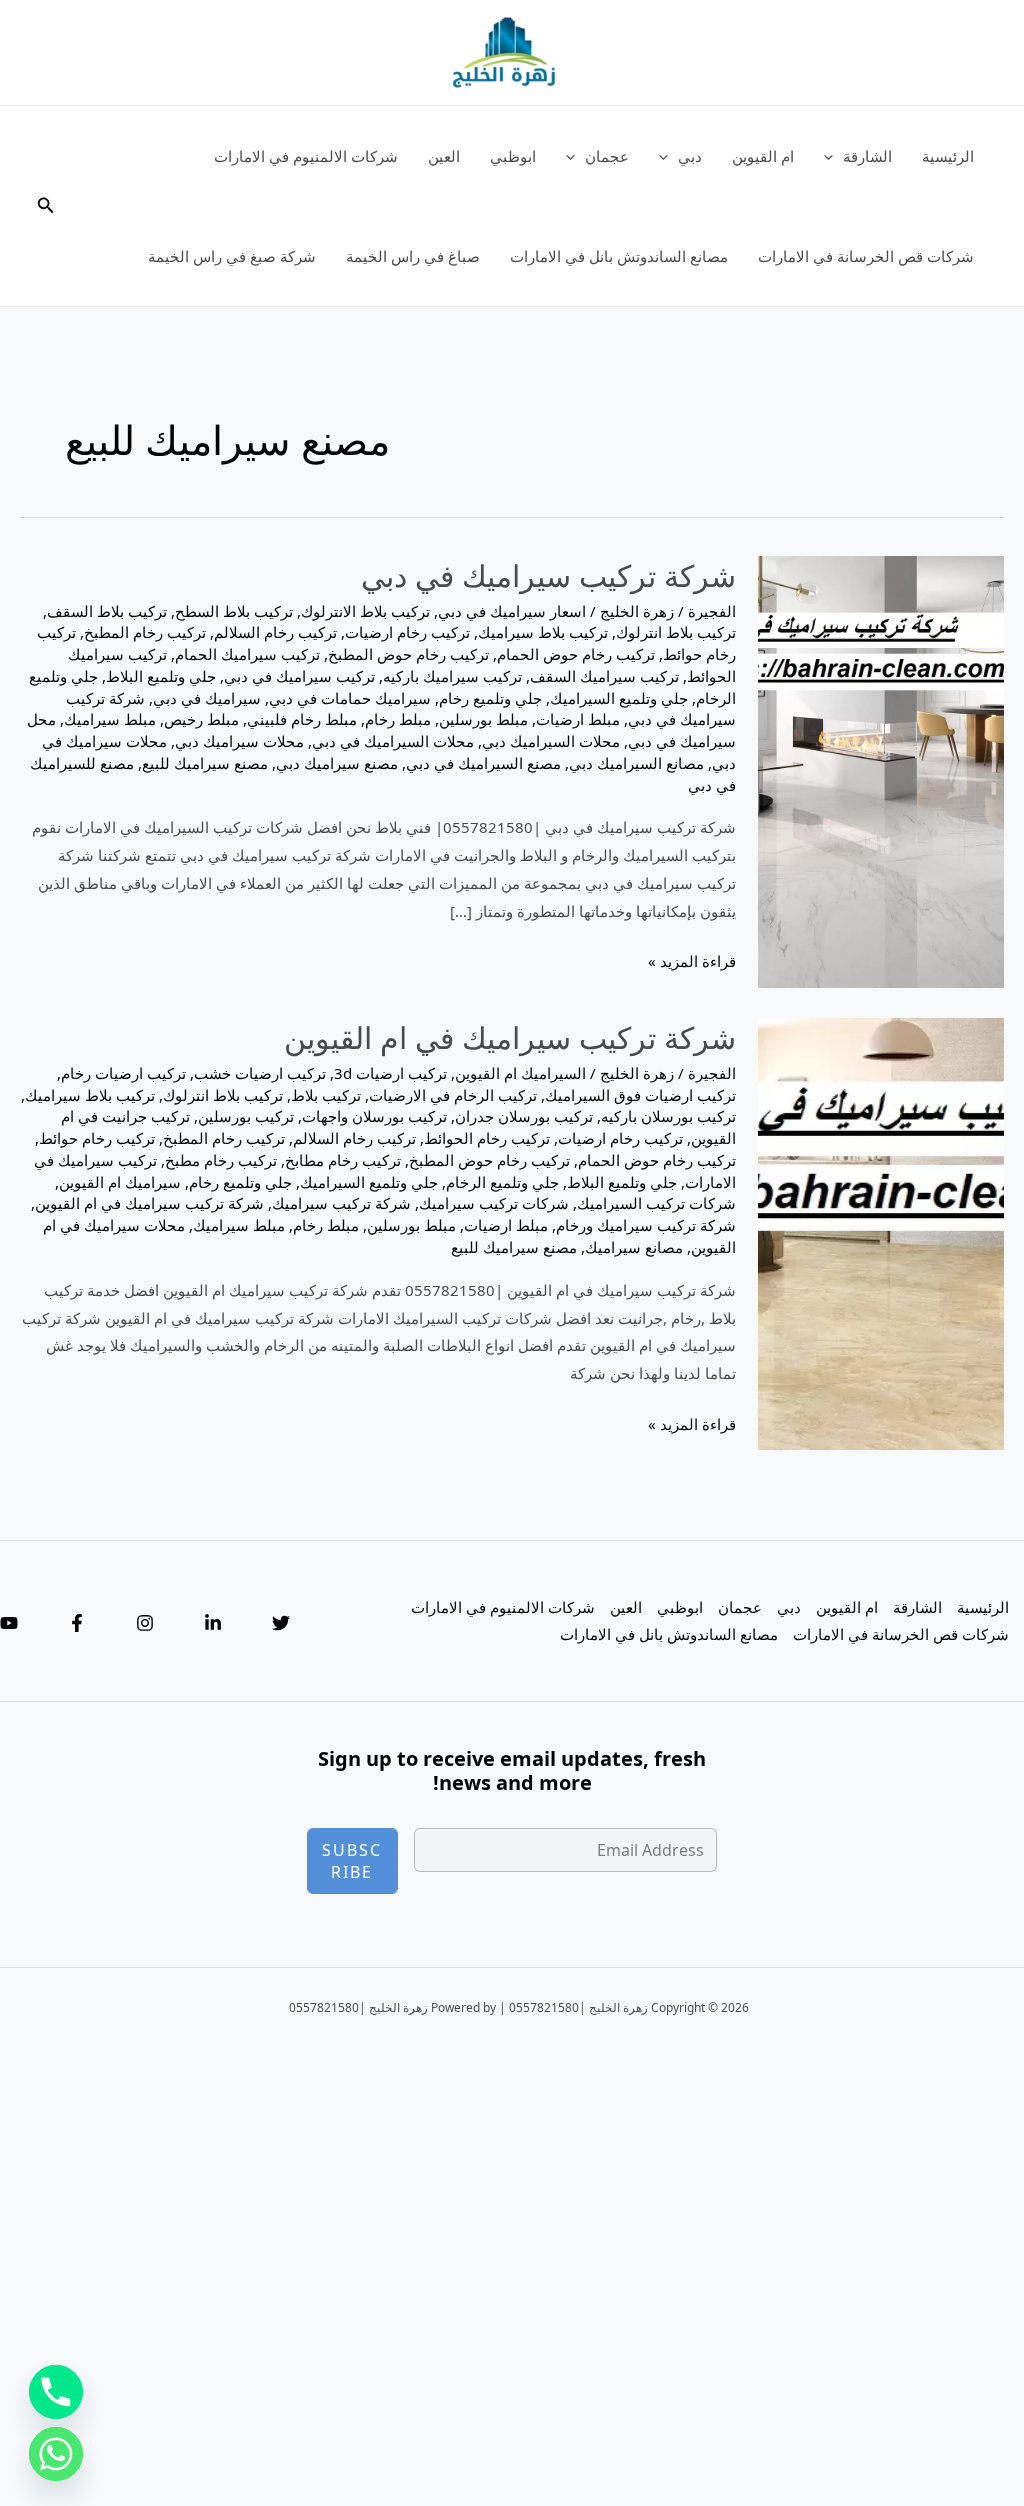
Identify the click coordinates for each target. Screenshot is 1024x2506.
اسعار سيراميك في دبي (512, 611)
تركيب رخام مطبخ (221, 1160)
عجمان (607, 156)
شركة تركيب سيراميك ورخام (646, 1225)
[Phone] (56, 2392)
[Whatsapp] (56, 2454)
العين (444, 156)
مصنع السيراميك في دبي (483, 763)
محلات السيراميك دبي (551, 741)
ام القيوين (763, 156)
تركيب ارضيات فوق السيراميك (640, 1095)
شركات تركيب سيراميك (494, 1203)
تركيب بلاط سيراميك (543, 632)
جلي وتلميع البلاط (161, 676)
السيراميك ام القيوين (520, 1073)
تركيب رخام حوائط (97, 1138)
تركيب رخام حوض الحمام (576, 654)
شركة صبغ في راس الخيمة (232, 256)
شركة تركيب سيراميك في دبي (548, 575)
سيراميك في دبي (207, 698)
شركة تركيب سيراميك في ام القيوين (510, 1037)
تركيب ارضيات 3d (390, 1073)
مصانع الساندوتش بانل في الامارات (619, 256)
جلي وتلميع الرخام (502, 1182)
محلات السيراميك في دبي (393, 741)
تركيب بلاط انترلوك (676, 632)
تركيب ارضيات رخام (123, 1073)
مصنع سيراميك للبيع (205, 763)
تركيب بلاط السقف (107, 611)
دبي (690, 156)
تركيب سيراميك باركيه (452, 676)
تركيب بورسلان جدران (524, 1116)
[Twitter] (281, 1623)
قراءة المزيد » (692, 963)
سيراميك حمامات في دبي (350, 698)
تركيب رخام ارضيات (407, 632)
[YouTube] (9, 1623)
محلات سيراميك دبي (239, 741)
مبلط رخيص (201, 719)
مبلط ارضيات (578, 719)
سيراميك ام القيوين (120, 1182)
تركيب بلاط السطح (234, 611)
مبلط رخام (398, 719)
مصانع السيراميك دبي (636, 763)
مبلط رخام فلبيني (302, 719)
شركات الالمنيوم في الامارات (306, 156)
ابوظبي (513, 156)
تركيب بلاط (326, 1095)
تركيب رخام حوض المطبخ (408, 654)
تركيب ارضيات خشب (260, 1073)
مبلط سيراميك (110, 719)
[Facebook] (77, 1623)
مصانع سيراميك (634, 1247)
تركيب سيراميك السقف (604, 676)
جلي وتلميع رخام (490, 698)
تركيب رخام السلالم (275, 632)
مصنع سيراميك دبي (337, 763)
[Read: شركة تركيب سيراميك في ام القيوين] (881, 1232)
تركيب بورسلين (246, 1116)
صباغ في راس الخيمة (413, 256)
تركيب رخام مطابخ (343, 1160)
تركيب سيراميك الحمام (247, 654)
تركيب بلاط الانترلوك (365, 611)
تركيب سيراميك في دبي (299, 676)
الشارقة (867, 156)
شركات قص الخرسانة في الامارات (866, 256)
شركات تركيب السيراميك (656, 1203)
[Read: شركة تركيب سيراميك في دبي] (881, 770)
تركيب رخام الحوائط (487, 1138)
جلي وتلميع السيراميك (619, 698)
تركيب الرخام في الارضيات (453, 1095)
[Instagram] (145, 1623)
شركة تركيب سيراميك (341, 1203)
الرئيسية (948, 156)
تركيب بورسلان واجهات (374, 1116)
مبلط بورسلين (483, 719)
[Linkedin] (213, 1623)
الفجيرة (712, 611)
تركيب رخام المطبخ (145, 632)
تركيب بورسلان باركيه (668, 1116)
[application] (833, 156)
